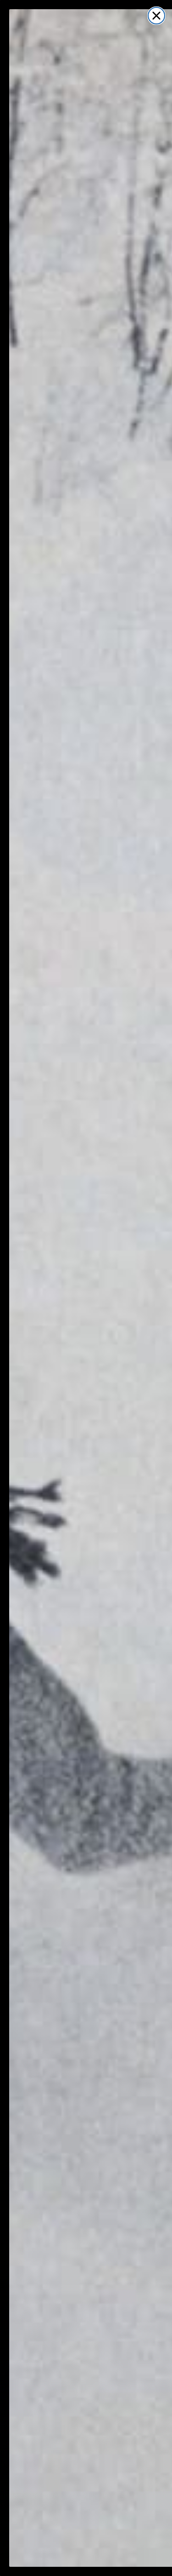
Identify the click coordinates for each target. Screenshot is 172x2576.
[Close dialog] (156, 16)
